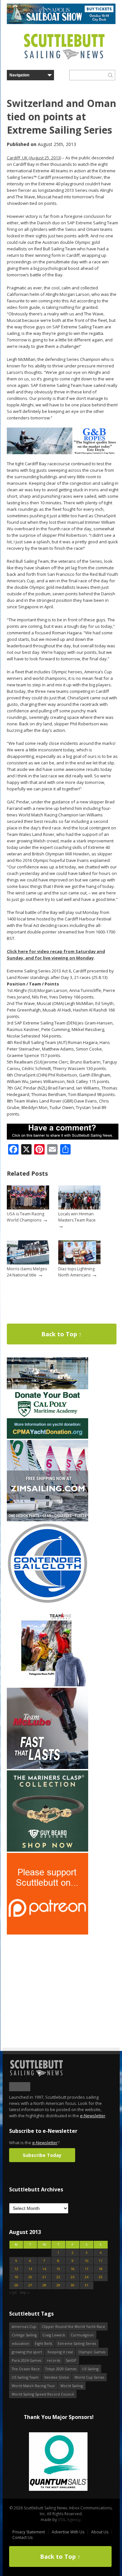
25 (101, 2277)
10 (87, 2261)
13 (30, 2269)
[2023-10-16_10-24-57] (58, 2462)
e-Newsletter (93, 2116)
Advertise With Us (68, 2532)
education (20, 2343)
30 (73, 2285)
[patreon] (47, 1933)
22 (58, 2277)
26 (16, 2285)
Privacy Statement (29, 2532)
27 (30, 2285)
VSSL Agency (69, 2520)
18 (101, 2269)
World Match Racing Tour (33, 2386)
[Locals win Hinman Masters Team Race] (79, 1208)
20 (30, 2277)
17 (87, 2269)
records (54, 2360)
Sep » (24, 2292)
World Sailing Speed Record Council (43, 2394)
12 (16, 2269)
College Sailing (24, 2335)
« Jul (13, 2292)
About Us (100, 2532)
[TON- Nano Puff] (47, 1685)
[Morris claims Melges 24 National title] (28, 1263)
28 (44, 2285)
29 (58, 2285)
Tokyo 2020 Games (61, 2369)
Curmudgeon (82, 2335)
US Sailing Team (25, 2377)
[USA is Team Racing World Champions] (28, 1208)
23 (73, 2277)
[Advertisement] (47, 1976)
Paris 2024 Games (27, 2360)
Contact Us (22, 2537)
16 (73, 2269)
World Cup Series (89, 2377)
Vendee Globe (57, 2377)
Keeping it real (60, 2352)
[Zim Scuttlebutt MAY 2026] (47, 1520)
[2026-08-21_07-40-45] (61, 23)
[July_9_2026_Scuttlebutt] (47, 1437)
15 (58, 2269)
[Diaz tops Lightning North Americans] (79, 1263)
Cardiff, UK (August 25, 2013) (34, 158)
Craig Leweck (54, 2335)
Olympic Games (92, 2352)
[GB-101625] (63, 453)
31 (87, 2285)
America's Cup (24, 2326)
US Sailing (90, 2369)
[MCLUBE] (47, 1768)
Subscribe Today (42, 2155)
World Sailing (72, 2386)
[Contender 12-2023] (47, 1602)
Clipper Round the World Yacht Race (73, 2326)
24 (87, 2277)
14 (44, 2269)
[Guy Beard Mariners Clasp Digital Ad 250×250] (47, 1850)
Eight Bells (43, 2343)
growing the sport (27, 2352)
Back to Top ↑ (61, 1334)
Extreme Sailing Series (77, 2343)
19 (16, 2277)
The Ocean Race (26, 2369)
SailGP (71, 2360)
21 (44, 2277)
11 (101, 2261)
